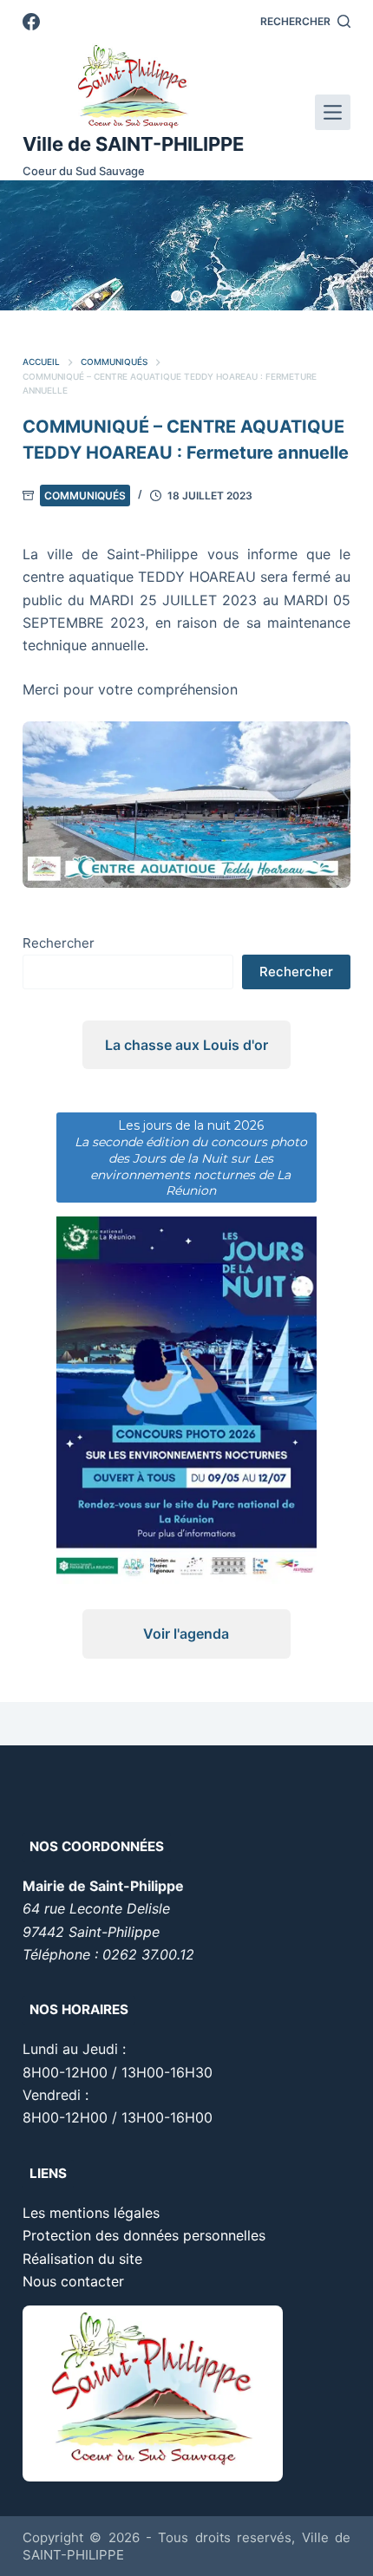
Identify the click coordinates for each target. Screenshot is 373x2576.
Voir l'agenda (186, 1634)
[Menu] (333, 112)
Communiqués (85, 496)
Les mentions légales (91, 2213)
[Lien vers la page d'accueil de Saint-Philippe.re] (133, 87)
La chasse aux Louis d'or (186, 1045)
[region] (186, 245)
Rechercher (59, 943)
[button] (177, 297)
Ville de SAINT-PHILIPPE (133, 144)
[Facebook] (31, 22)
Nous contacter (73, 2281)
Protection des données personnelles (144, 2235)
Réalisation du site (82, 2259)
